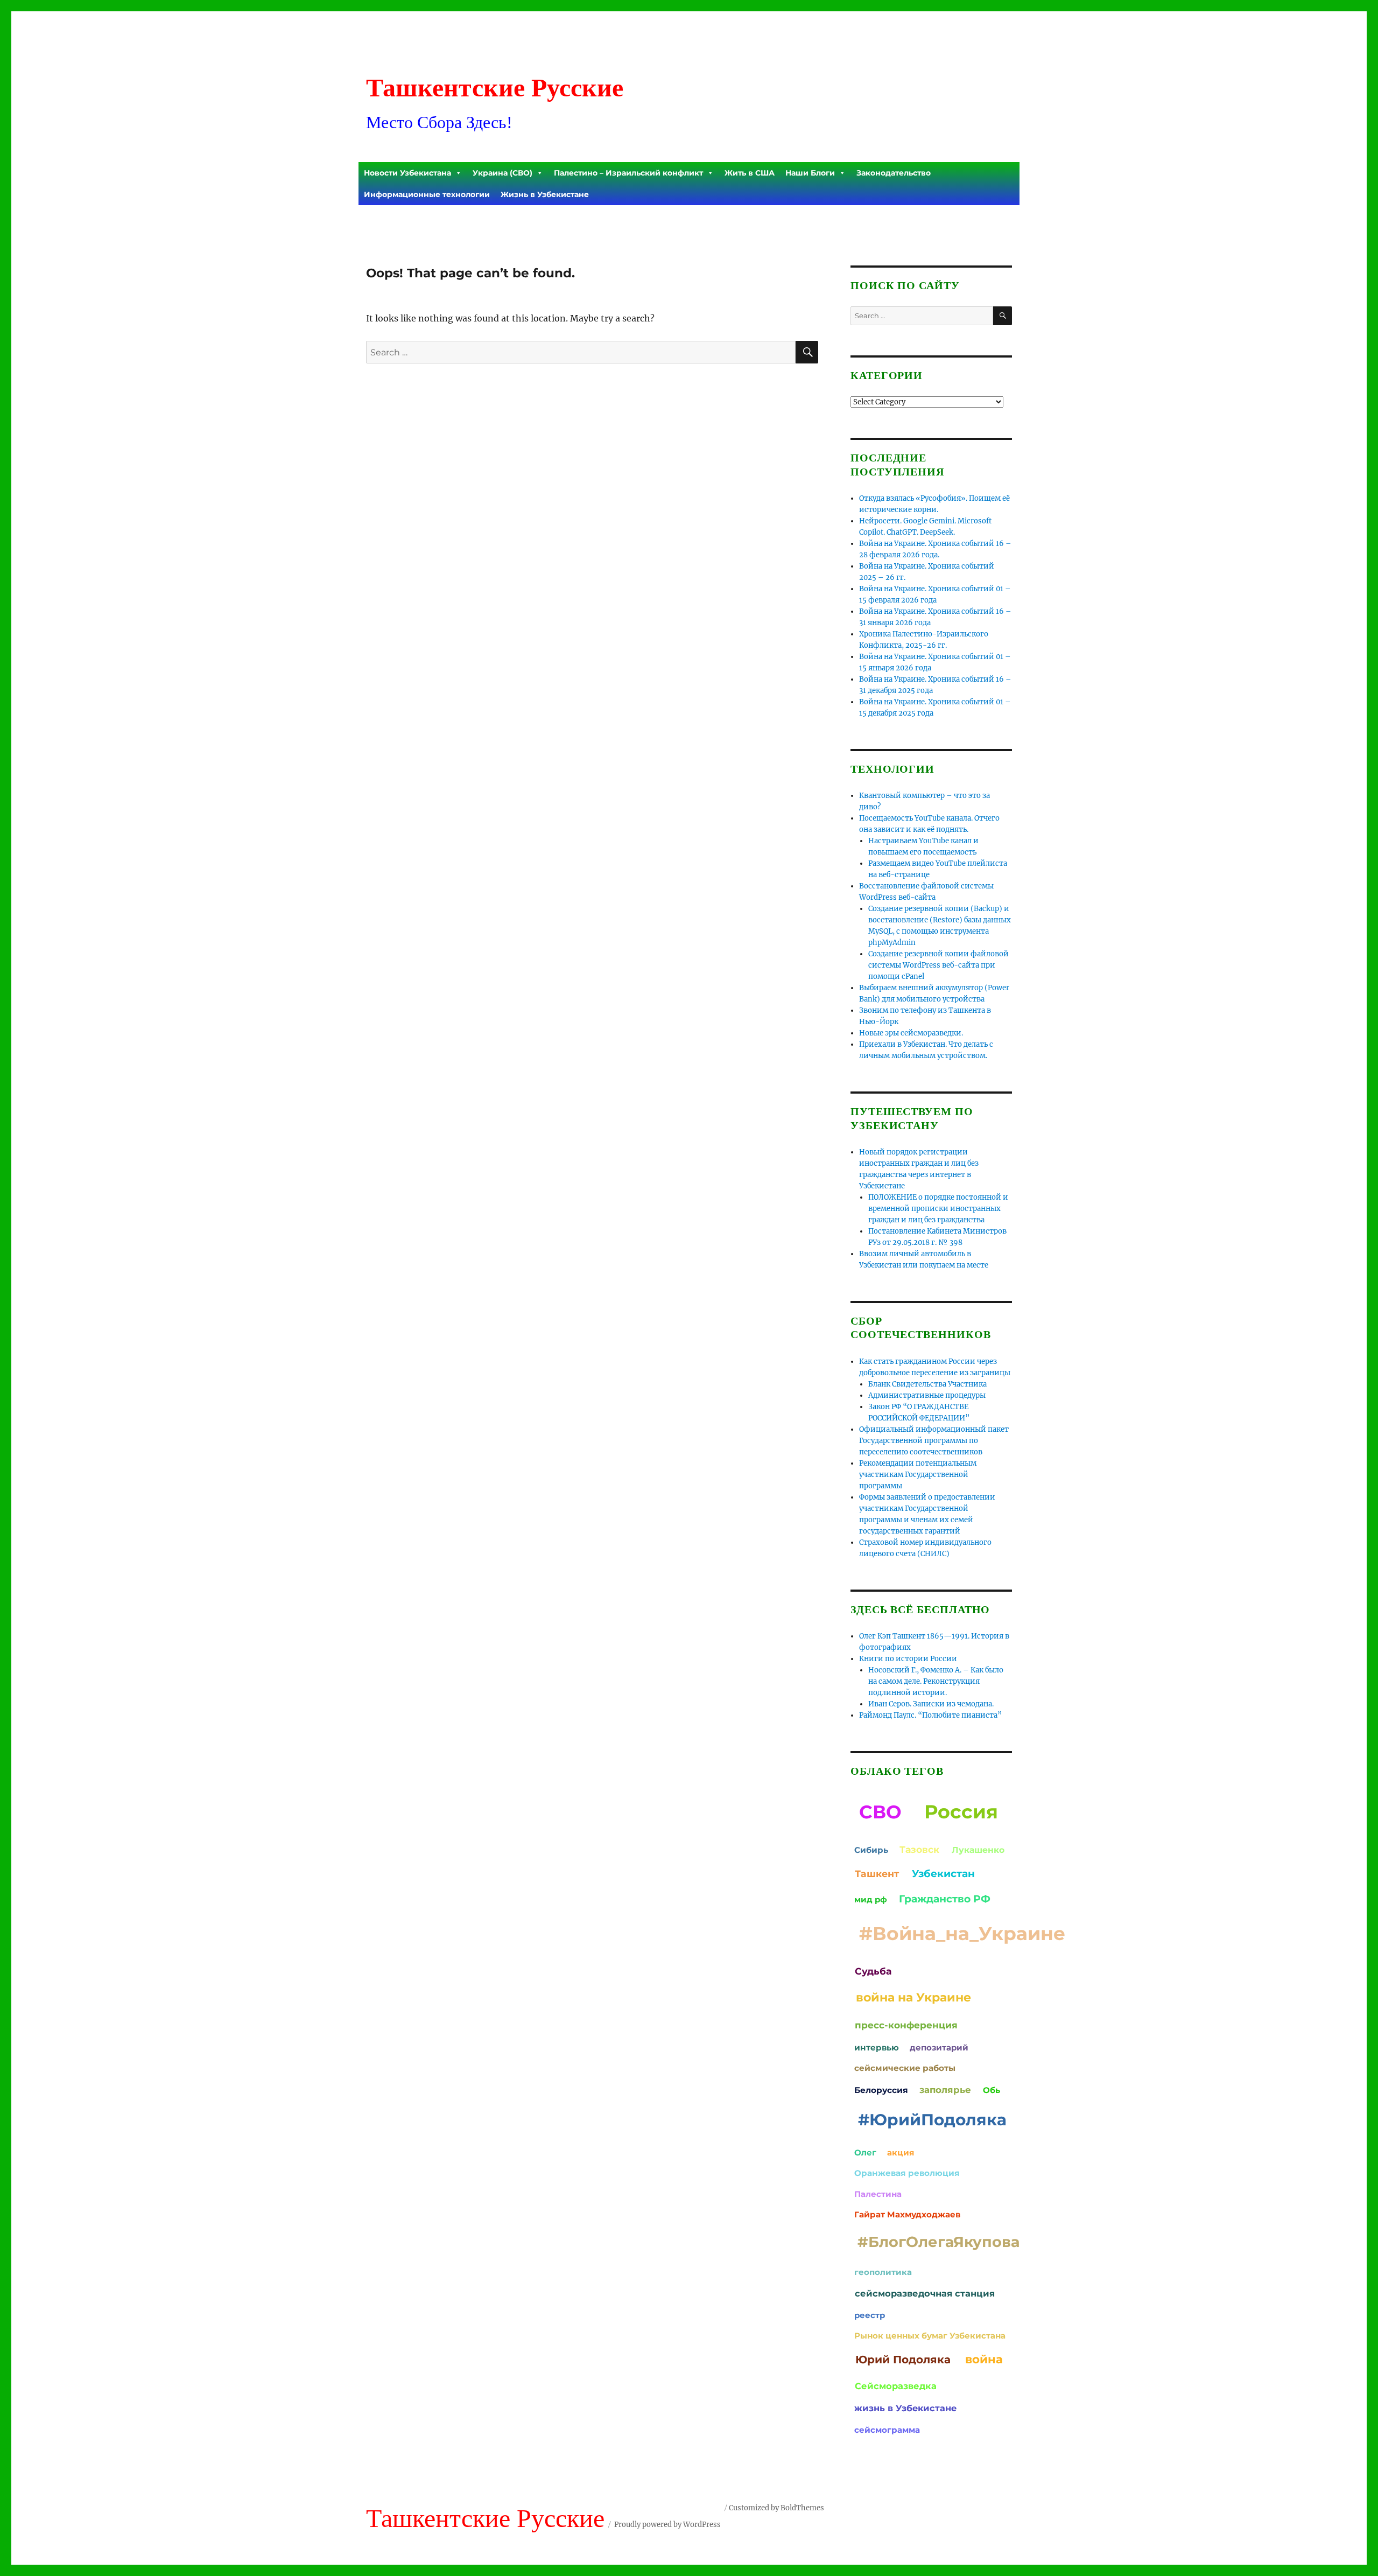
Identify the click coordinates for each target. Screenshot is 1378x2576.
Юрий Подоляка (903, 2360)
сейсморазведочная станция (925, 2293)
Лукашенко (978, 1850)
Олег (865, 2152)
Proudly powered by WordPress (667, 2525)
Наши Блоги (810, 173)
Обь (992, 2090)
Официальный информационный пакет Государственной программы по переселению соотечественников (934, 1441)
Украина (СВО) (502, 173)
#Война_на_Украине (962, 1934)
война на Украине (913, 1997)
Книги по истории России (908, 1659)
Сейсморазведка (896, 2386)
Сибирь (871, 1850)
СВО (880, 1812)
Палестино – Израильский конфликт (628, 173)
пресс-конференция (906, 2025)
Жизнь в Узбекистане (545, 194)
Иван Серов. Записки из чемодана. (931, 1704)
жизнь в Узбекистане (905, 2408)
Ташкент (877, 1874)
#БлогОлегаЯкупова (938, 2242)
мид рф (871, 1899)
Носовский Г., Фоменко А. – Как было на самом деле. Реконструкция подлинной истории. (936, 1681)
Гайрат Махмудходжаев (907, 2214)
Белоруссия (881, 2090)
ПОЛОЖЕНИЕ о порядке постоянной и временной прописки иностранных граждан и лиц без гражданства (938, 1209)
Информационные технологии (427, 194)
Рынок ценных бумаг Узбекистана (930, 2336)
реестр (870, 2315)
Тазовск (919, 1849)
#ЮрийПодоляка (932, 2119)
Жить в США (750, 173)
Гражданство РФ (945, 1899)
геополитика (883, 2272)
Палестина (878, 2194)
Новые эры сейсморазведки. (911, 1033)
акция (901, 2152)
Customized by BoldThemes (776, 2508)
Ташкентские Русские (495, 87)
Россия (961, 1812)
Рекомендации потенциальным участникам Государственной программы (918, 1475)
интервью (877, 2047)
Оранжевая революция (907, 2173)
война (984, 2359)
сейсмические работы (905, 2068)
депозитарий (939, 2047)
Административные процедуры (927, 1395)
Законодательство (894, 173)
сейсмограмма (887, 2430)
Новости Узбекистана (407, 173)
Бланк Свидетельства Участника (927, 1384)
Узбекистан (943, 1874)
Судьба (873, 1971)
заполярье (945, 2090)
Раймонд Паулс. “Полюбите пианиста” (930, 1715)
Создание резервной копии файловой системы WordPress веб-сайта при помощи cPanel (938, 965)
